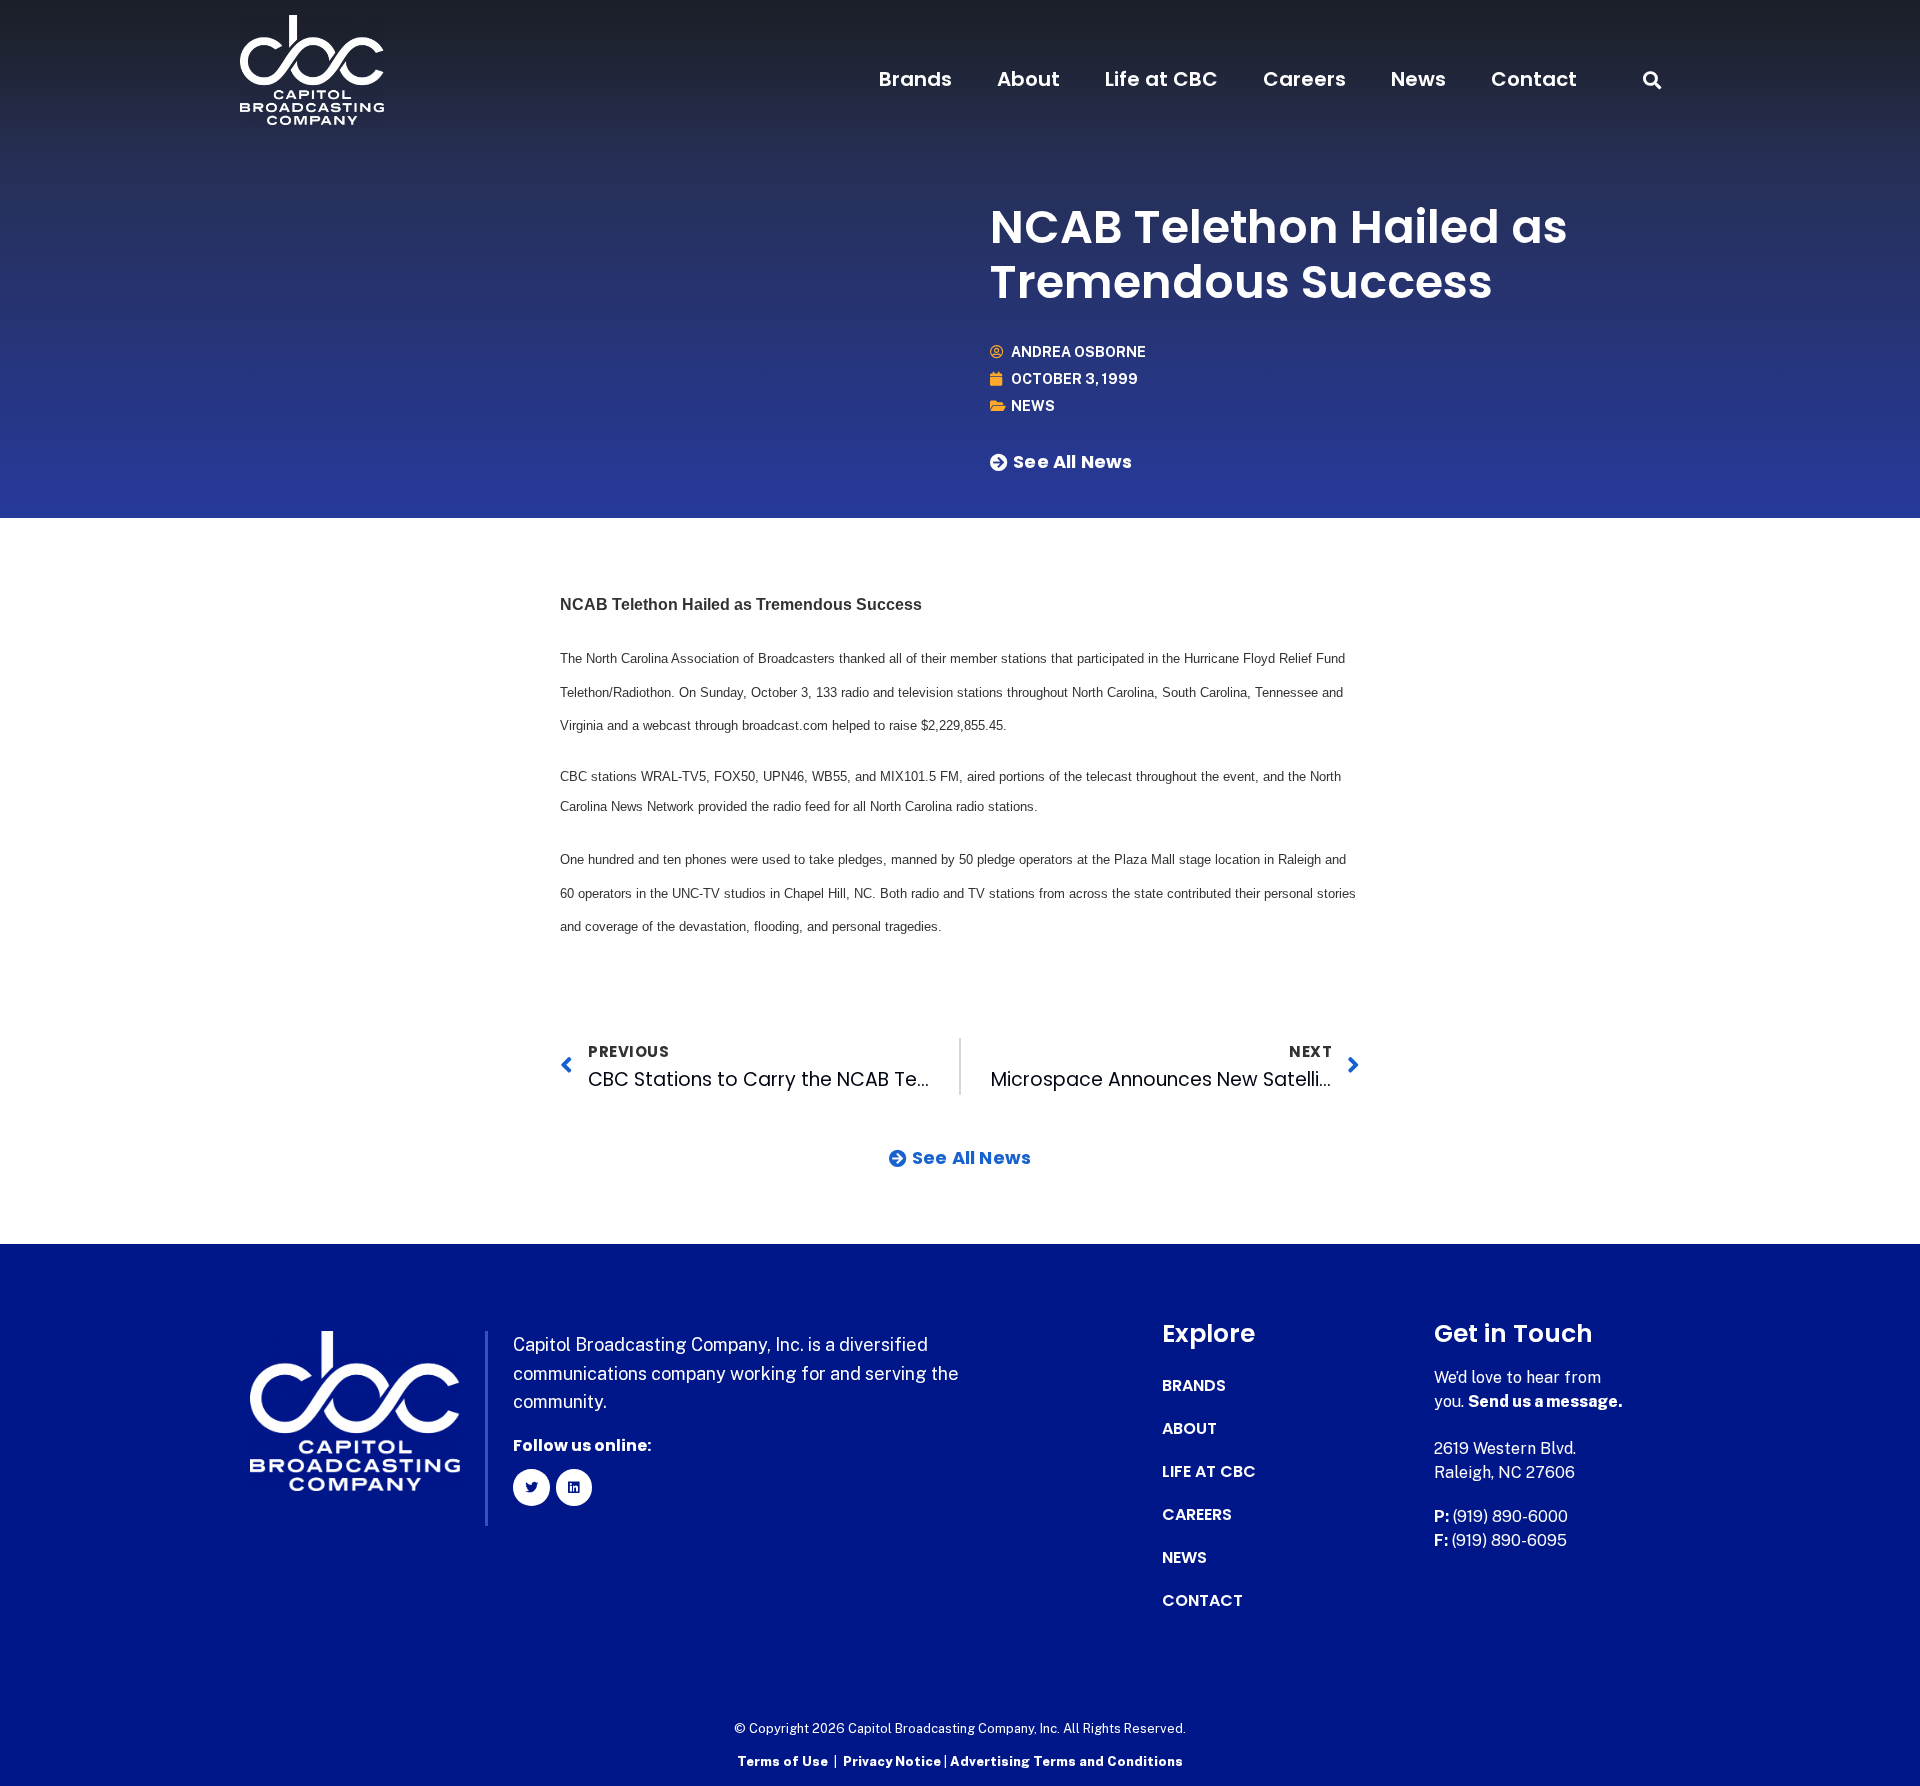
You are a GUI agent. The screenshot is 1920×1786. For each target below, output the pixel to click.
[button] (1651, 79)
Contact (1534, 79)
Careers (1304, 79)
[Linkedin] (574, 1487)
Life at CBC (1161, 79)
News (1418, 79)
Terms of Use (782, 1761)
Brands (915, 79)
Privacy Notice (893, 1761)
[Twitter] (531, 1487)
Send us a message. (1545, 1401)
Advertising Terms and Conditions (1066, 1761)
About (1028, 79)
